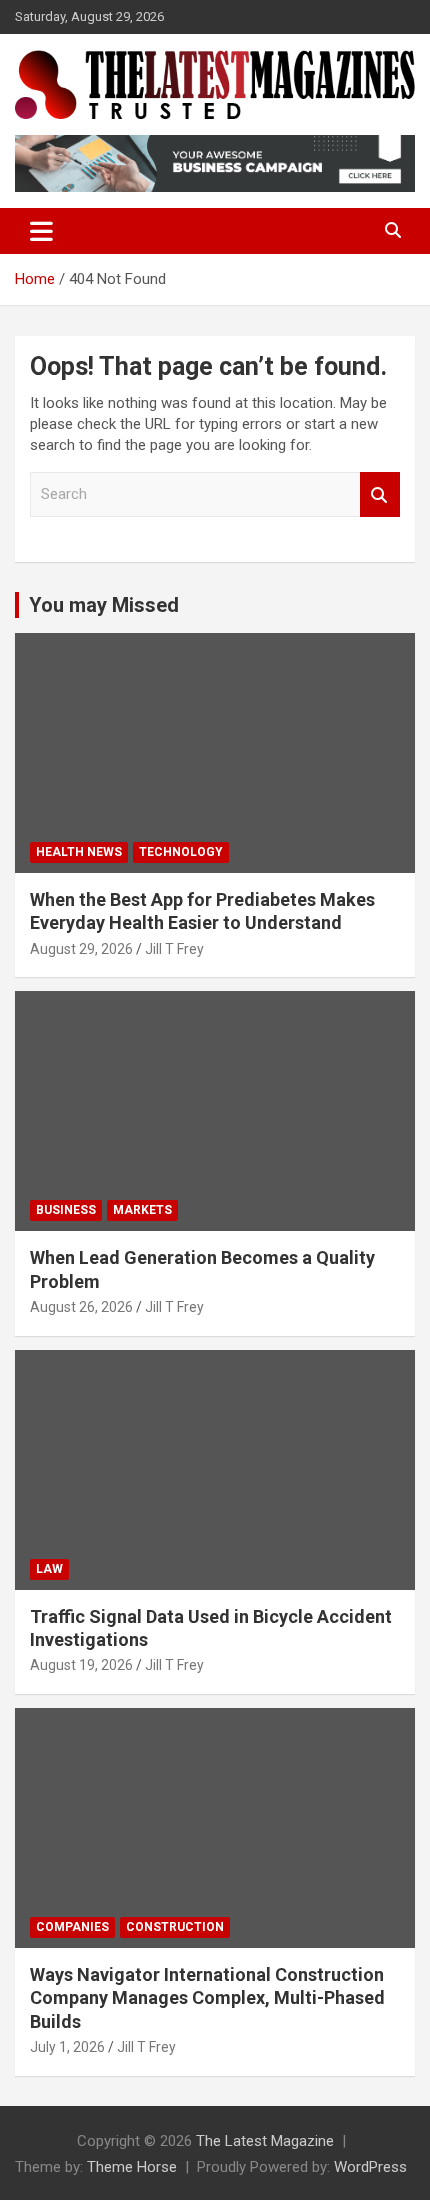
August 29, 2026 (81, 949)
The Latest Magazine (265, 2141)
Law (49, 1569)
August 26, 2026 (81, 1307)
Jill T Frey (174, 949)
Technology (181, 852)
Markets (142, 1210)
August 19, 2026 (81, 1665)
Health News (79, 852)
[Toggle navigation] (41, 231)
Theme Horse (132, 2167)
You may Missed (104, 605)
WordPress (370, 2167)
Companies (72, 1927)
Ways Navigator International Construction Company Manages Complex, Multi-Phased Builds (207, 1998)
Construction (175, 1927)
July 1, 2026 (67, 2047)
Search (380, 494)
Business (66, 1210)
